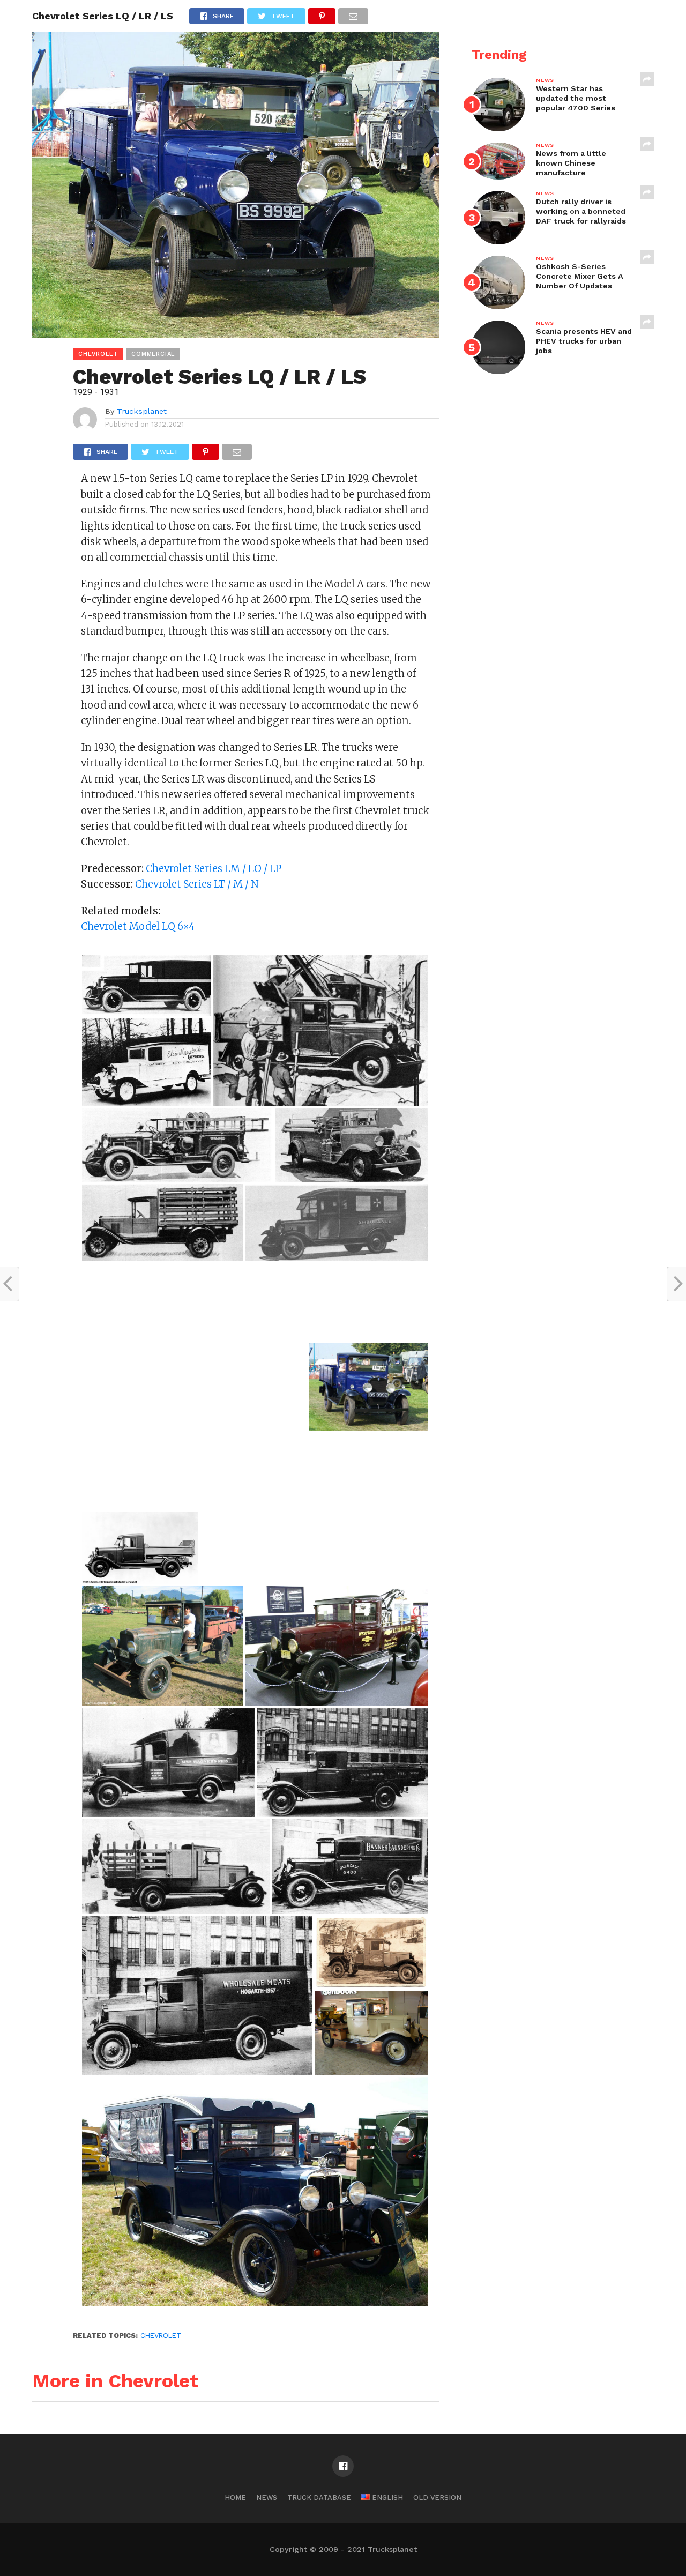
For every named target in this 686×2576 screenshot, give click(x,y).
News (267, 2497)
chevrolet (161, 2336)
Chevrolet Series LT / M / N (197, 884)
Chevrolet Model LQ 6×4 (138, 926)
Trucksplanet (142, 411)
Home (235, 2497)
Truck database (319, 2497)
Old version (437, 2497)
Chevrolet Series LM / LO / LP (214, 869)
